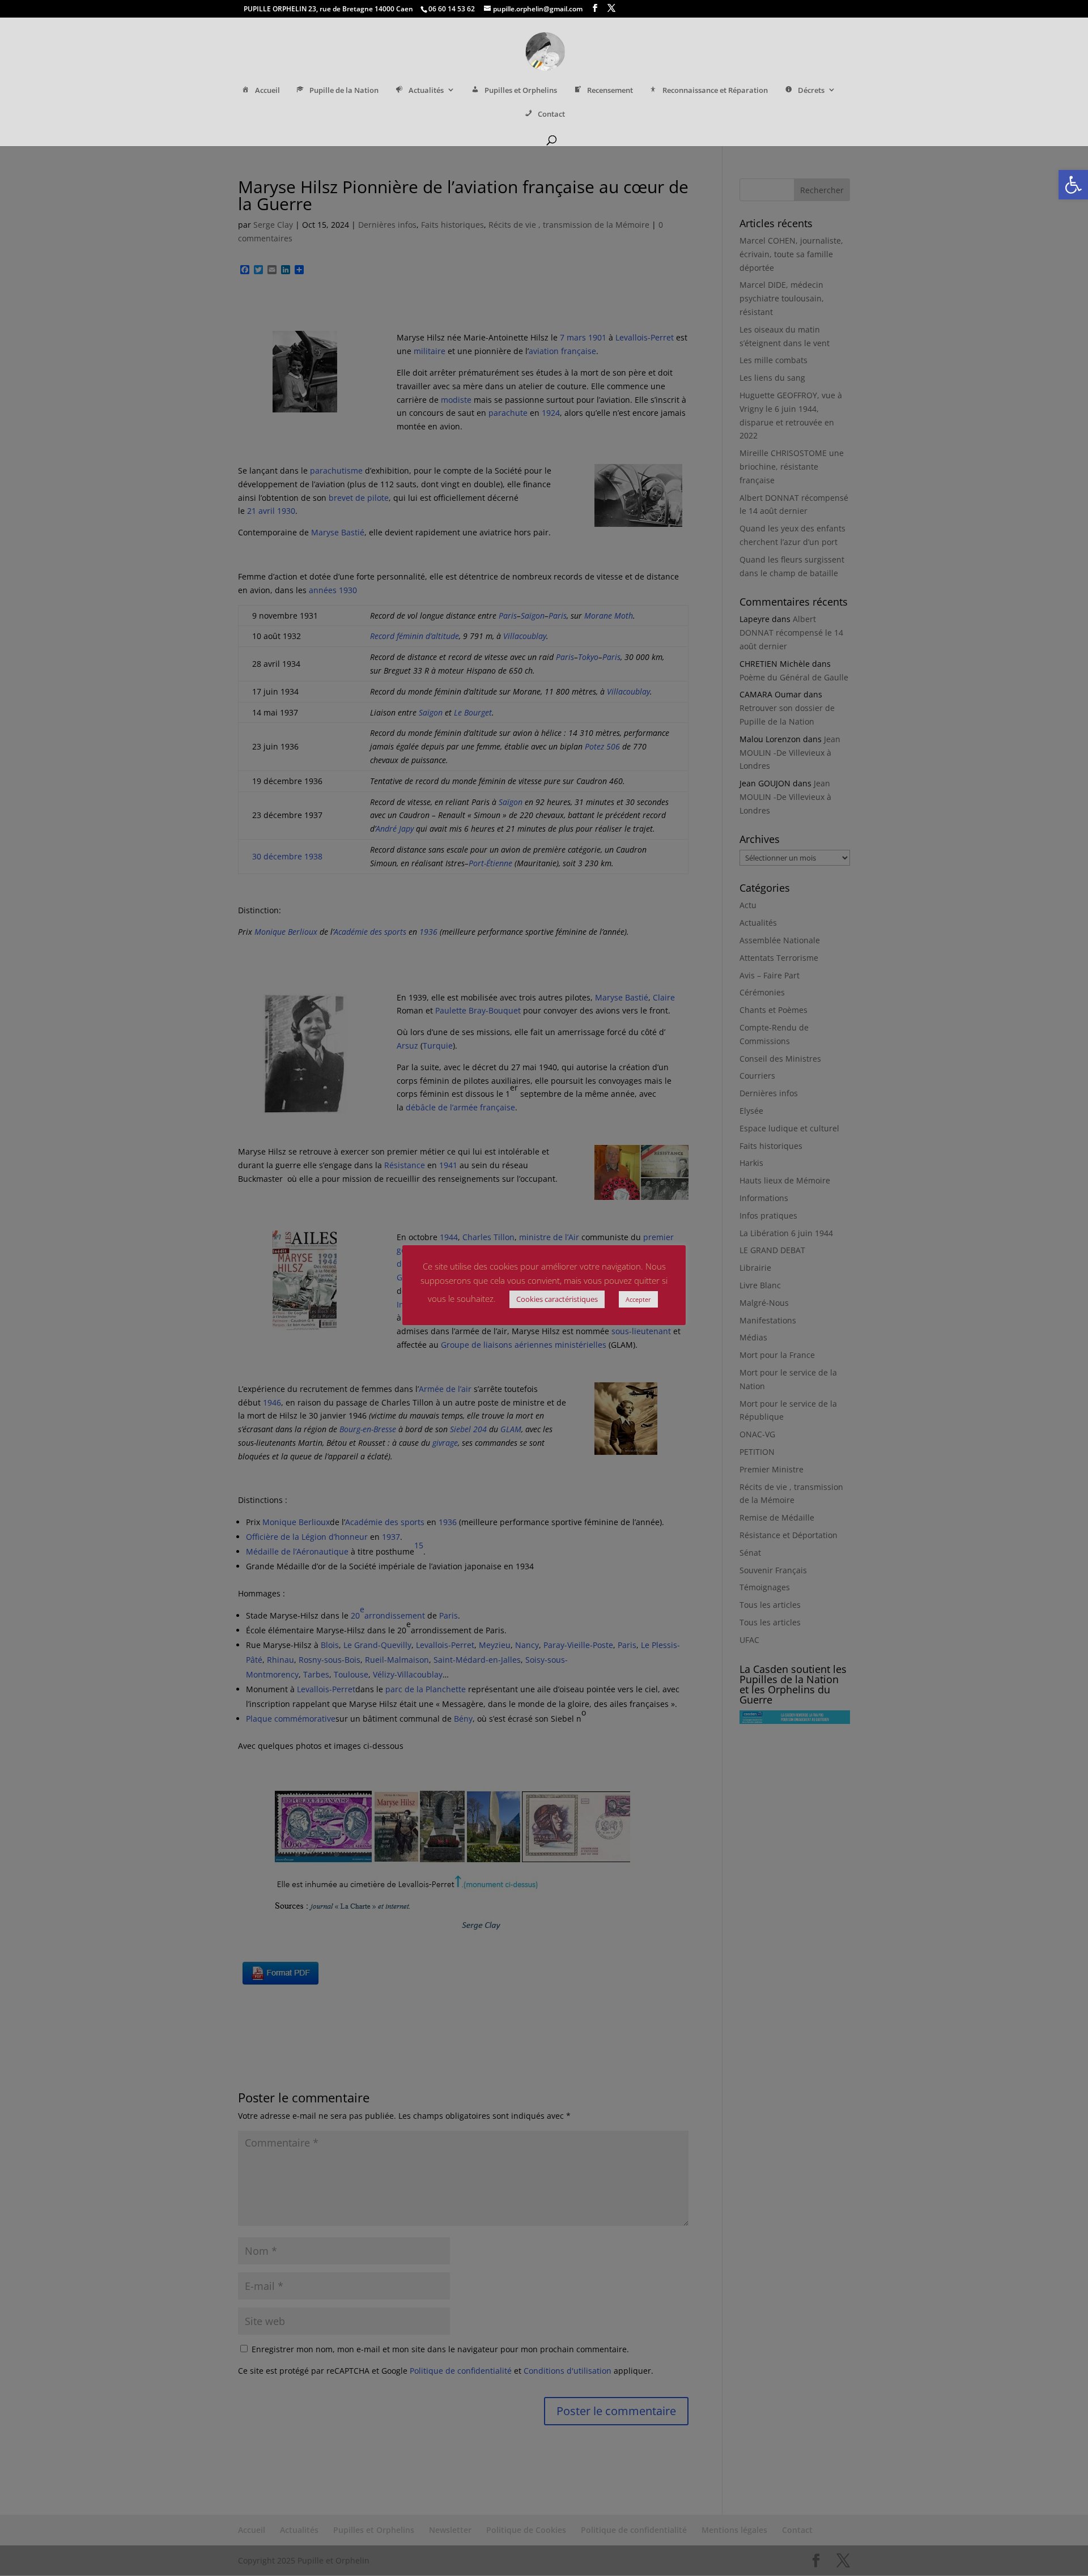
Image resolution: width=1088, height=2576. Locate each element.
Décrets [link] (811, 90)
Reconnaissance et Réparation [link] (715, 90)
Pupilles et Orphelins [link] (521, 90)
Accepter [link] (638, 1299)
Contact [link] (551, 114)
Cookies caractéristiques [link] (557, 1299)
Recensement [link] (610, 90)
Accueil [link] (267, 90)
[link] (1073, 185)
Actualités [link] (426, 90)
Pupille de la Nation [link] (344, 90)
